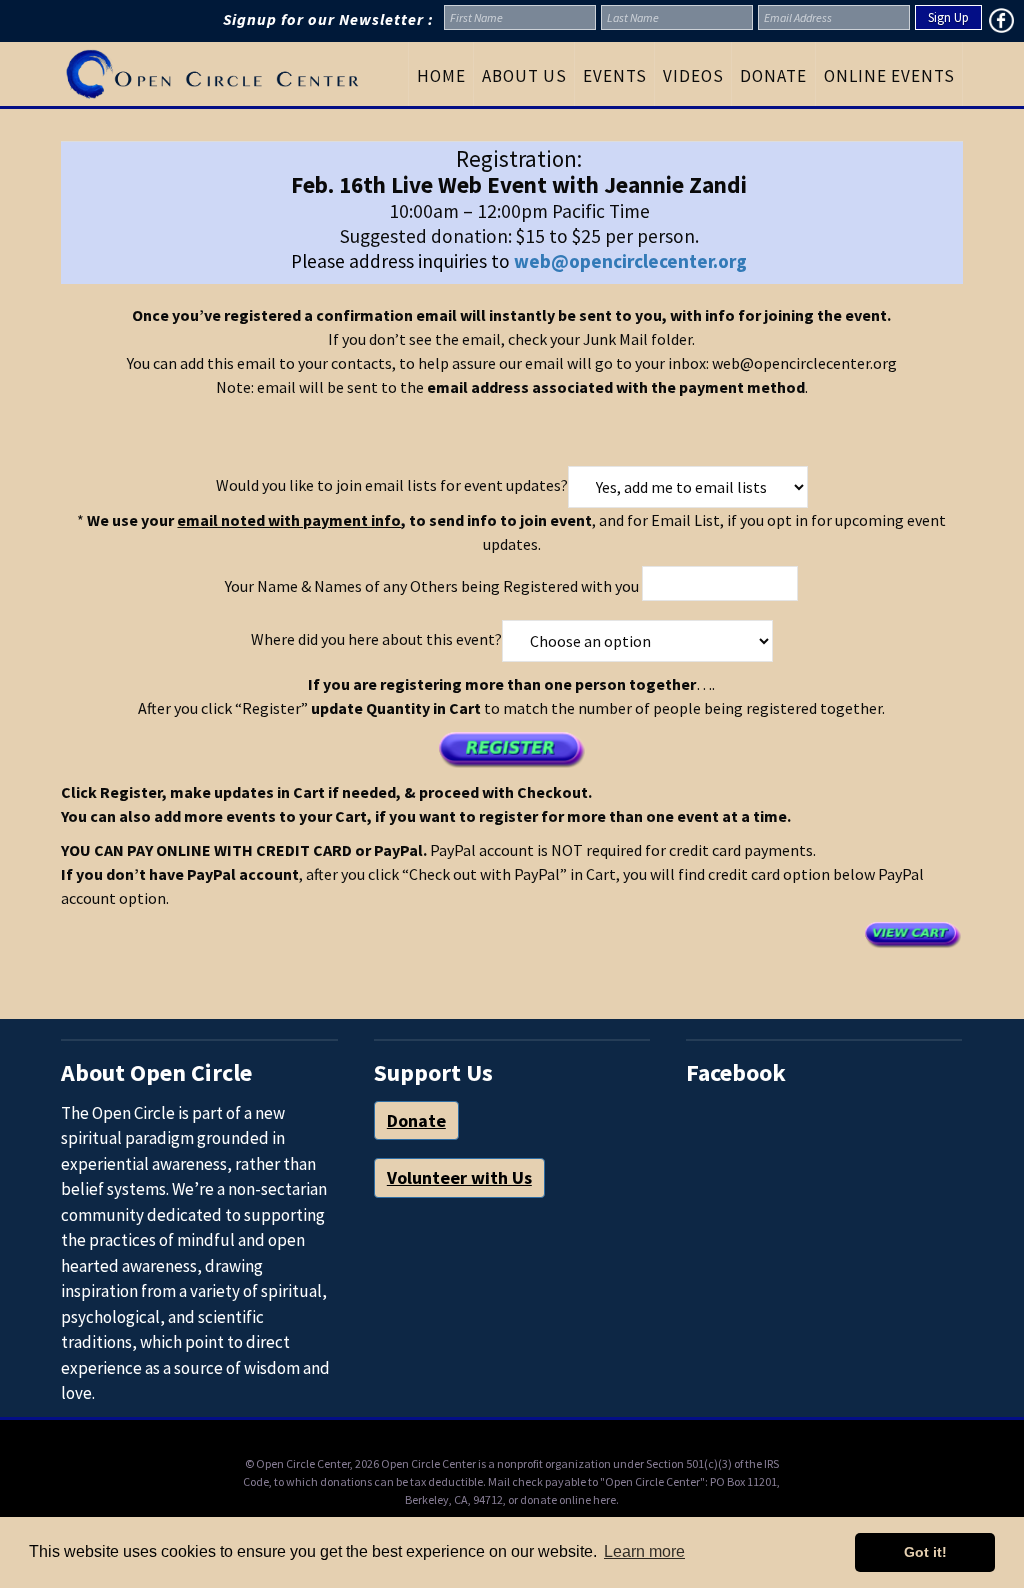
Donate (416, 1120)
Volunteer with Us (459, 1177)
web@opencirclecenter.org (630, 261)
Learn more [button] (644, 1551)
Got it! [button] (925, 1552)
